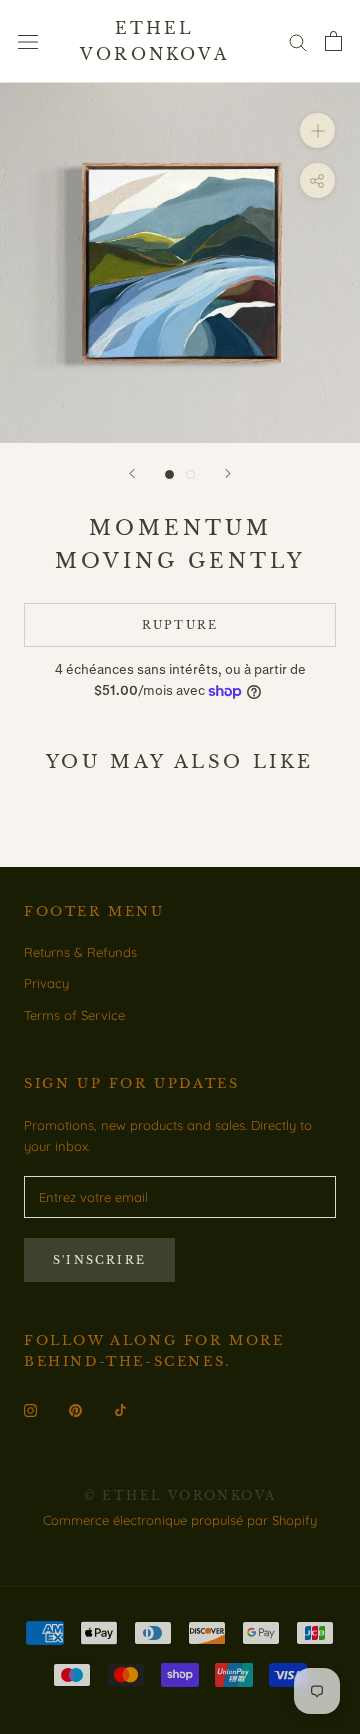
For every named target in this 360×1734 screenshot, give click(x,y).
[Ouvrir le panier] (333, 41)
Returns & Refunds (80, 952)
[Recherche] (298, 41)
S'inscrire (99, 1260)
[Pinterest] (75, 1409)
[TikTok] (120, 1409)
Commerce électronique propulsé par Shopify (180, 1520)
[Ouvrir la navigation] (28, 41)
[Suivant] (228, 473)
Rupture (180, 625)
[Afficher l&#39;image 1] (169, 474)
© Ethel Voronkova (180, 1495)
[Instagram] (30, 1409)
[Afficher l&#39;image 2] (190, 474)
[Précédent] (132, 473)
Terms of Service (74, 1015)
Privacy (46, 983)
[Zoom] (317, 130)
